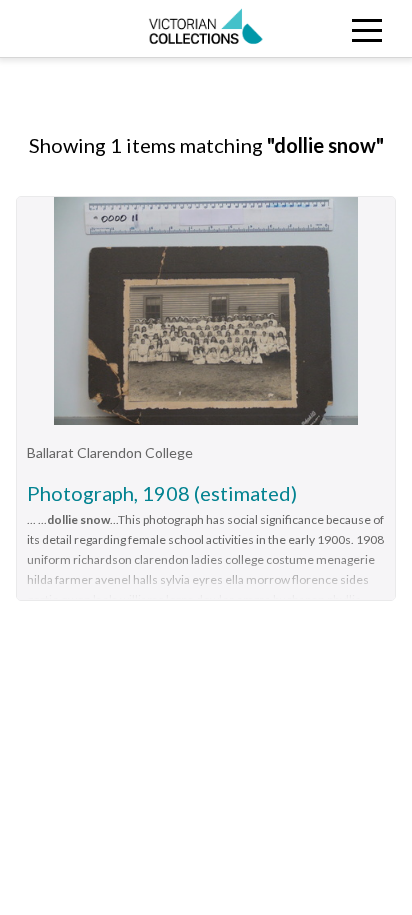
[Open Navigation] (360, 28)
